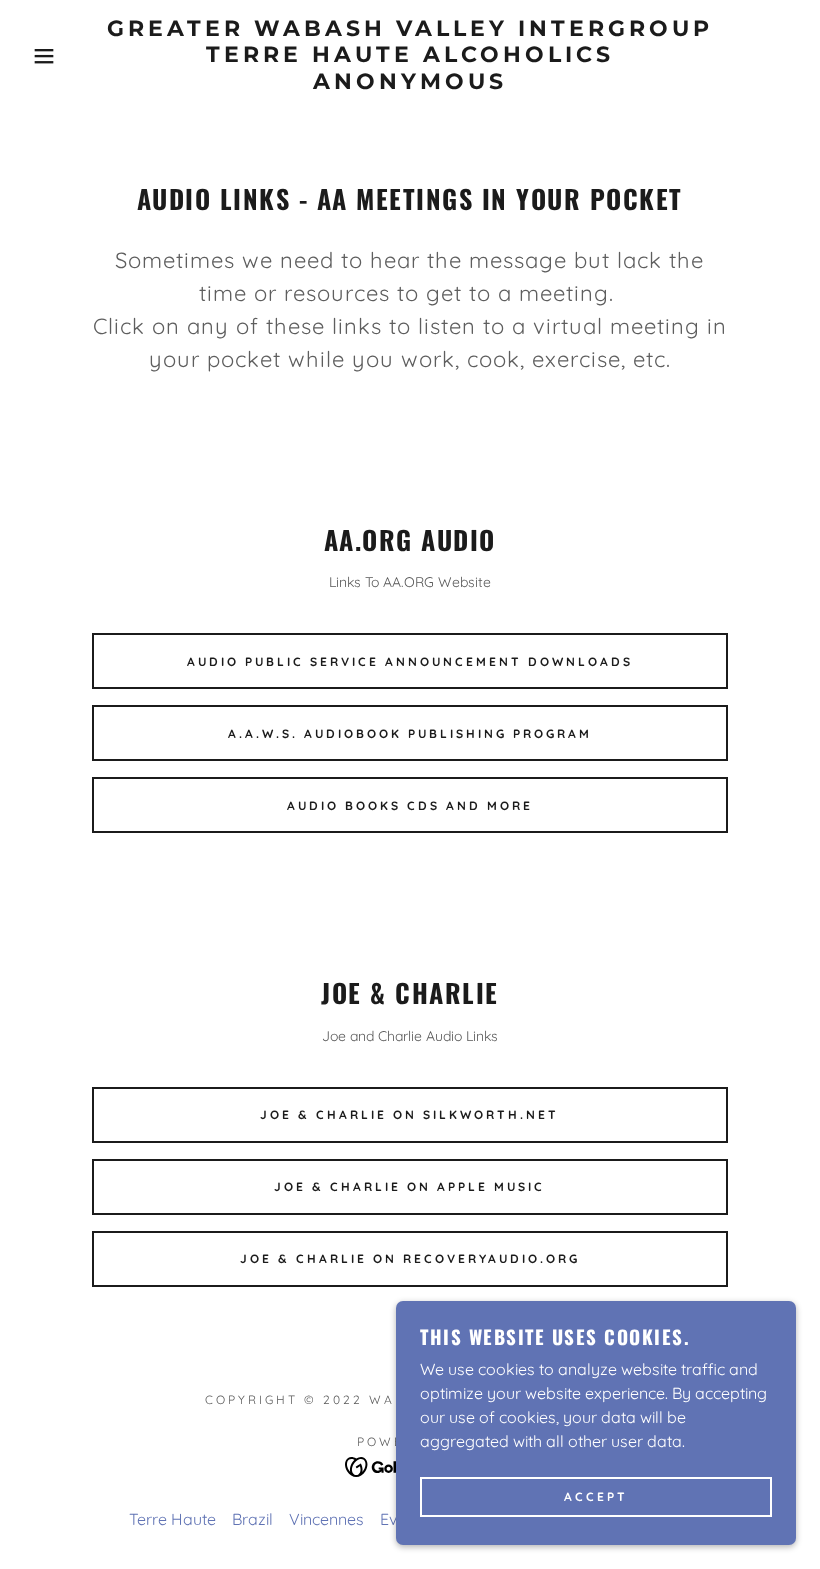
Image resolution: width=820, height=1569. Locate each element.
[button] (41, 56)
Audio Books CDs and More (410, 805)
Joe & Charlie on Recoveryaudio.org (410, 1258)
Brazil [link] (252, 1519)
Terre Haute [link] (172, 1519)
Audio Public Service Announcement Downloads (410, 661)
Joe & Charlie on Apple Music (409, 1186)
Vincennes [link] (326, 1519)
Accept (596, 1497)
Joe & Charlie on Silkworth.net (409, 1114)
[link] (410, 83)
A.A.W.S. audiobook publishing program (410, 733)
